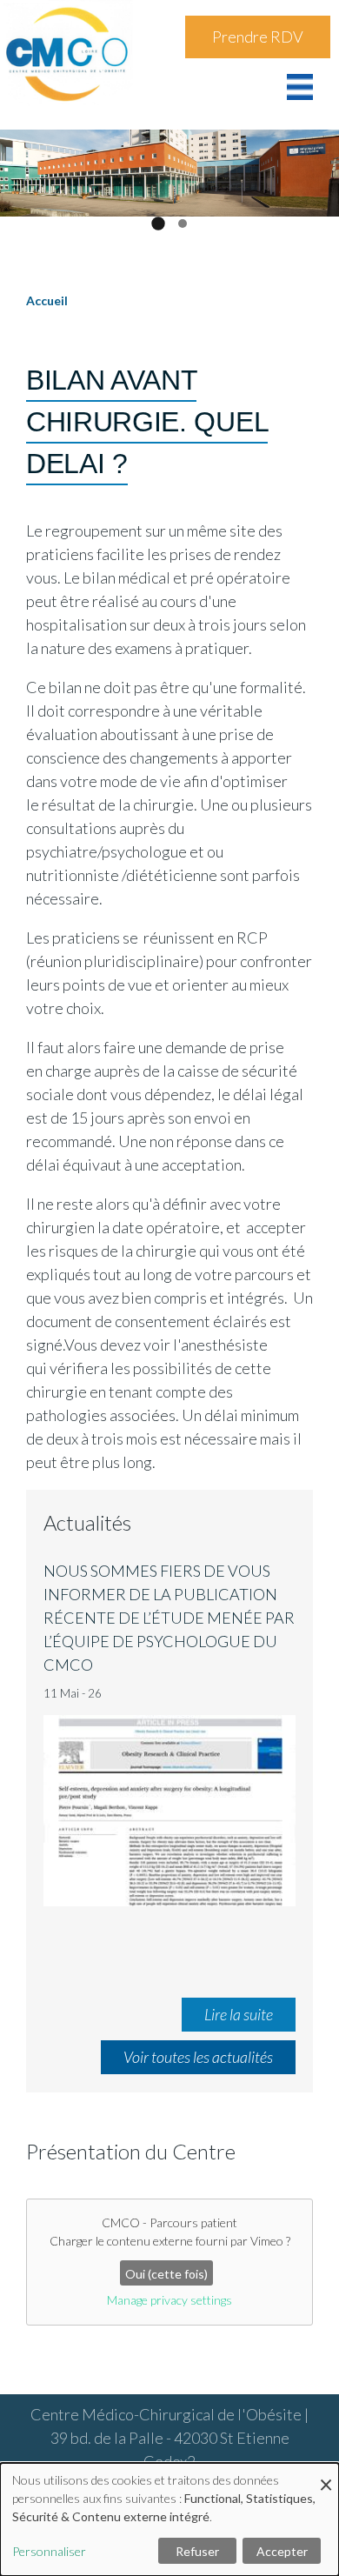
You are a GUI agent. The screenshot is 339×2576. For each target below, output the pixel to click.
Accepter (282, 2551)
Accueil (47, 300)
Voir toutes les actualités (198, 2057)
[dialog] (169, 2519)
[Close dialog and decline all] (326, 2474)
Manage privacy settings (169, 2300)
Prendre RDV (258, 37)
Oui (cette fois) (166, 2274)
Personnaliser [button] (49, 2551)
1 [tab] (158, 223)
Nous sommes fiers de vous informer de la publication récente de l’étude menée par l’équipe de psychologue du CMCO (169, 1618)
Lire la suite (239, 2014)
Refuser (197, 2551)
